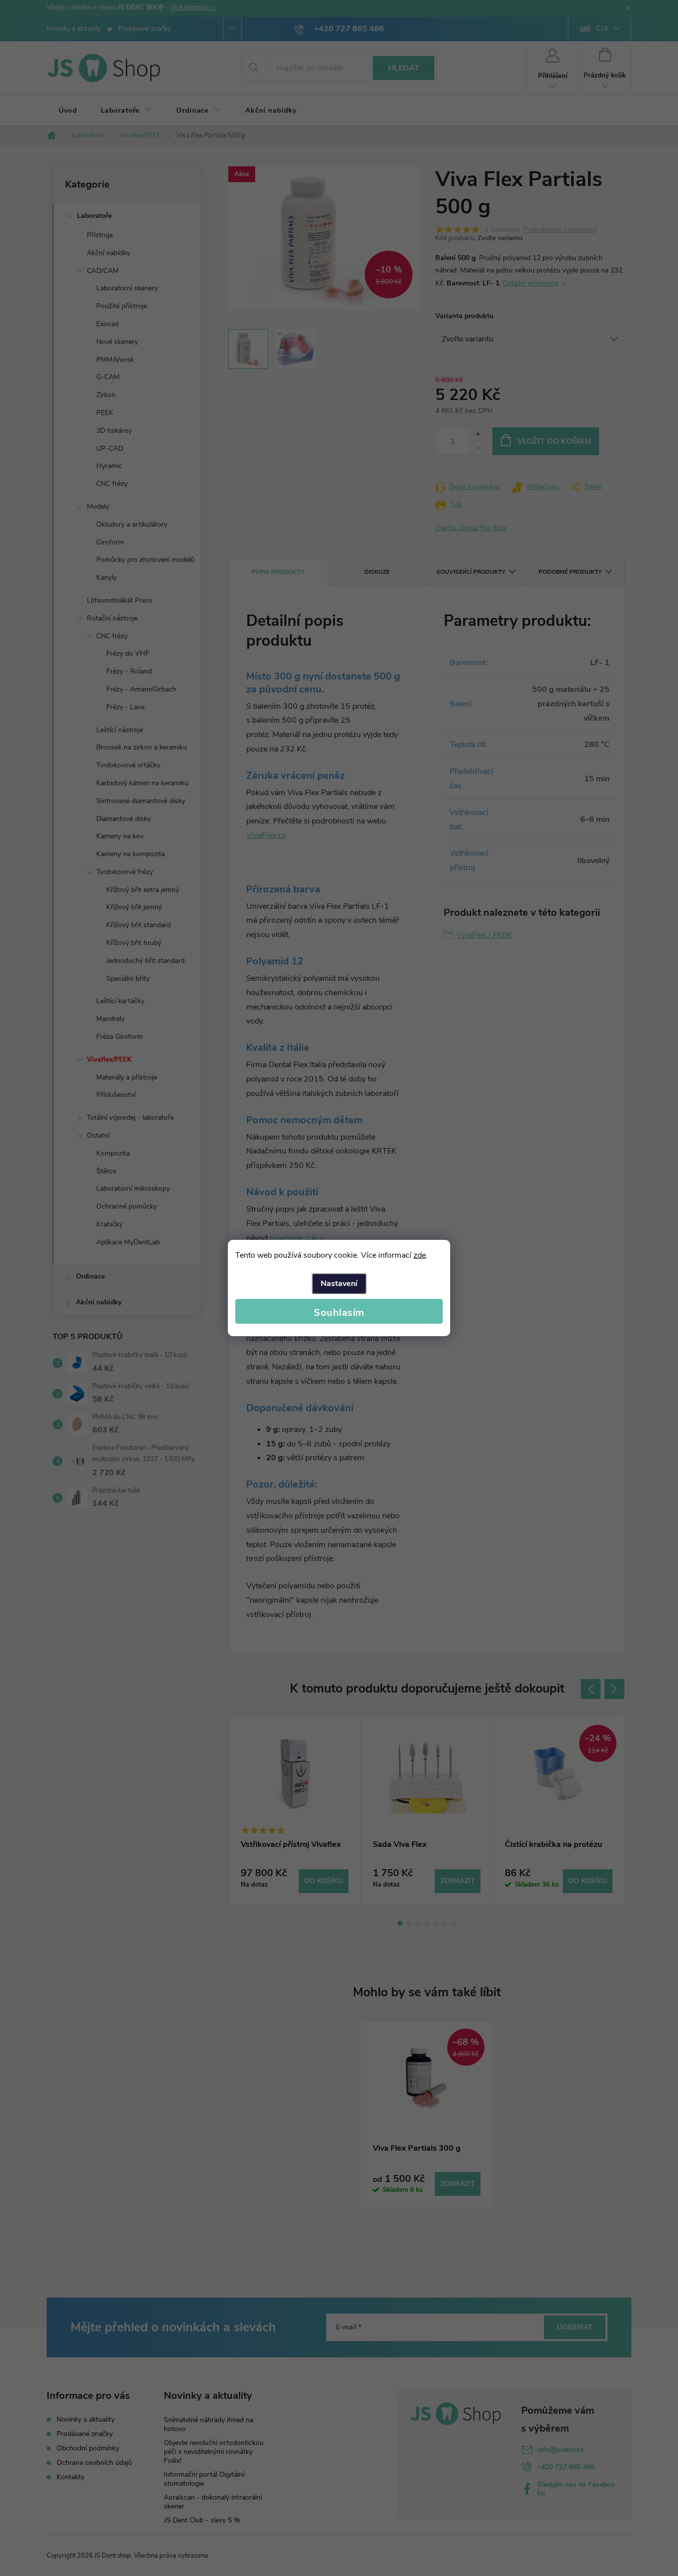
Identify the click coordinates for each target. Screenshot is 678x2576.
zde (420, 1255)
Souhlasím (339, 1313)
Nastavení (339, 1284)
